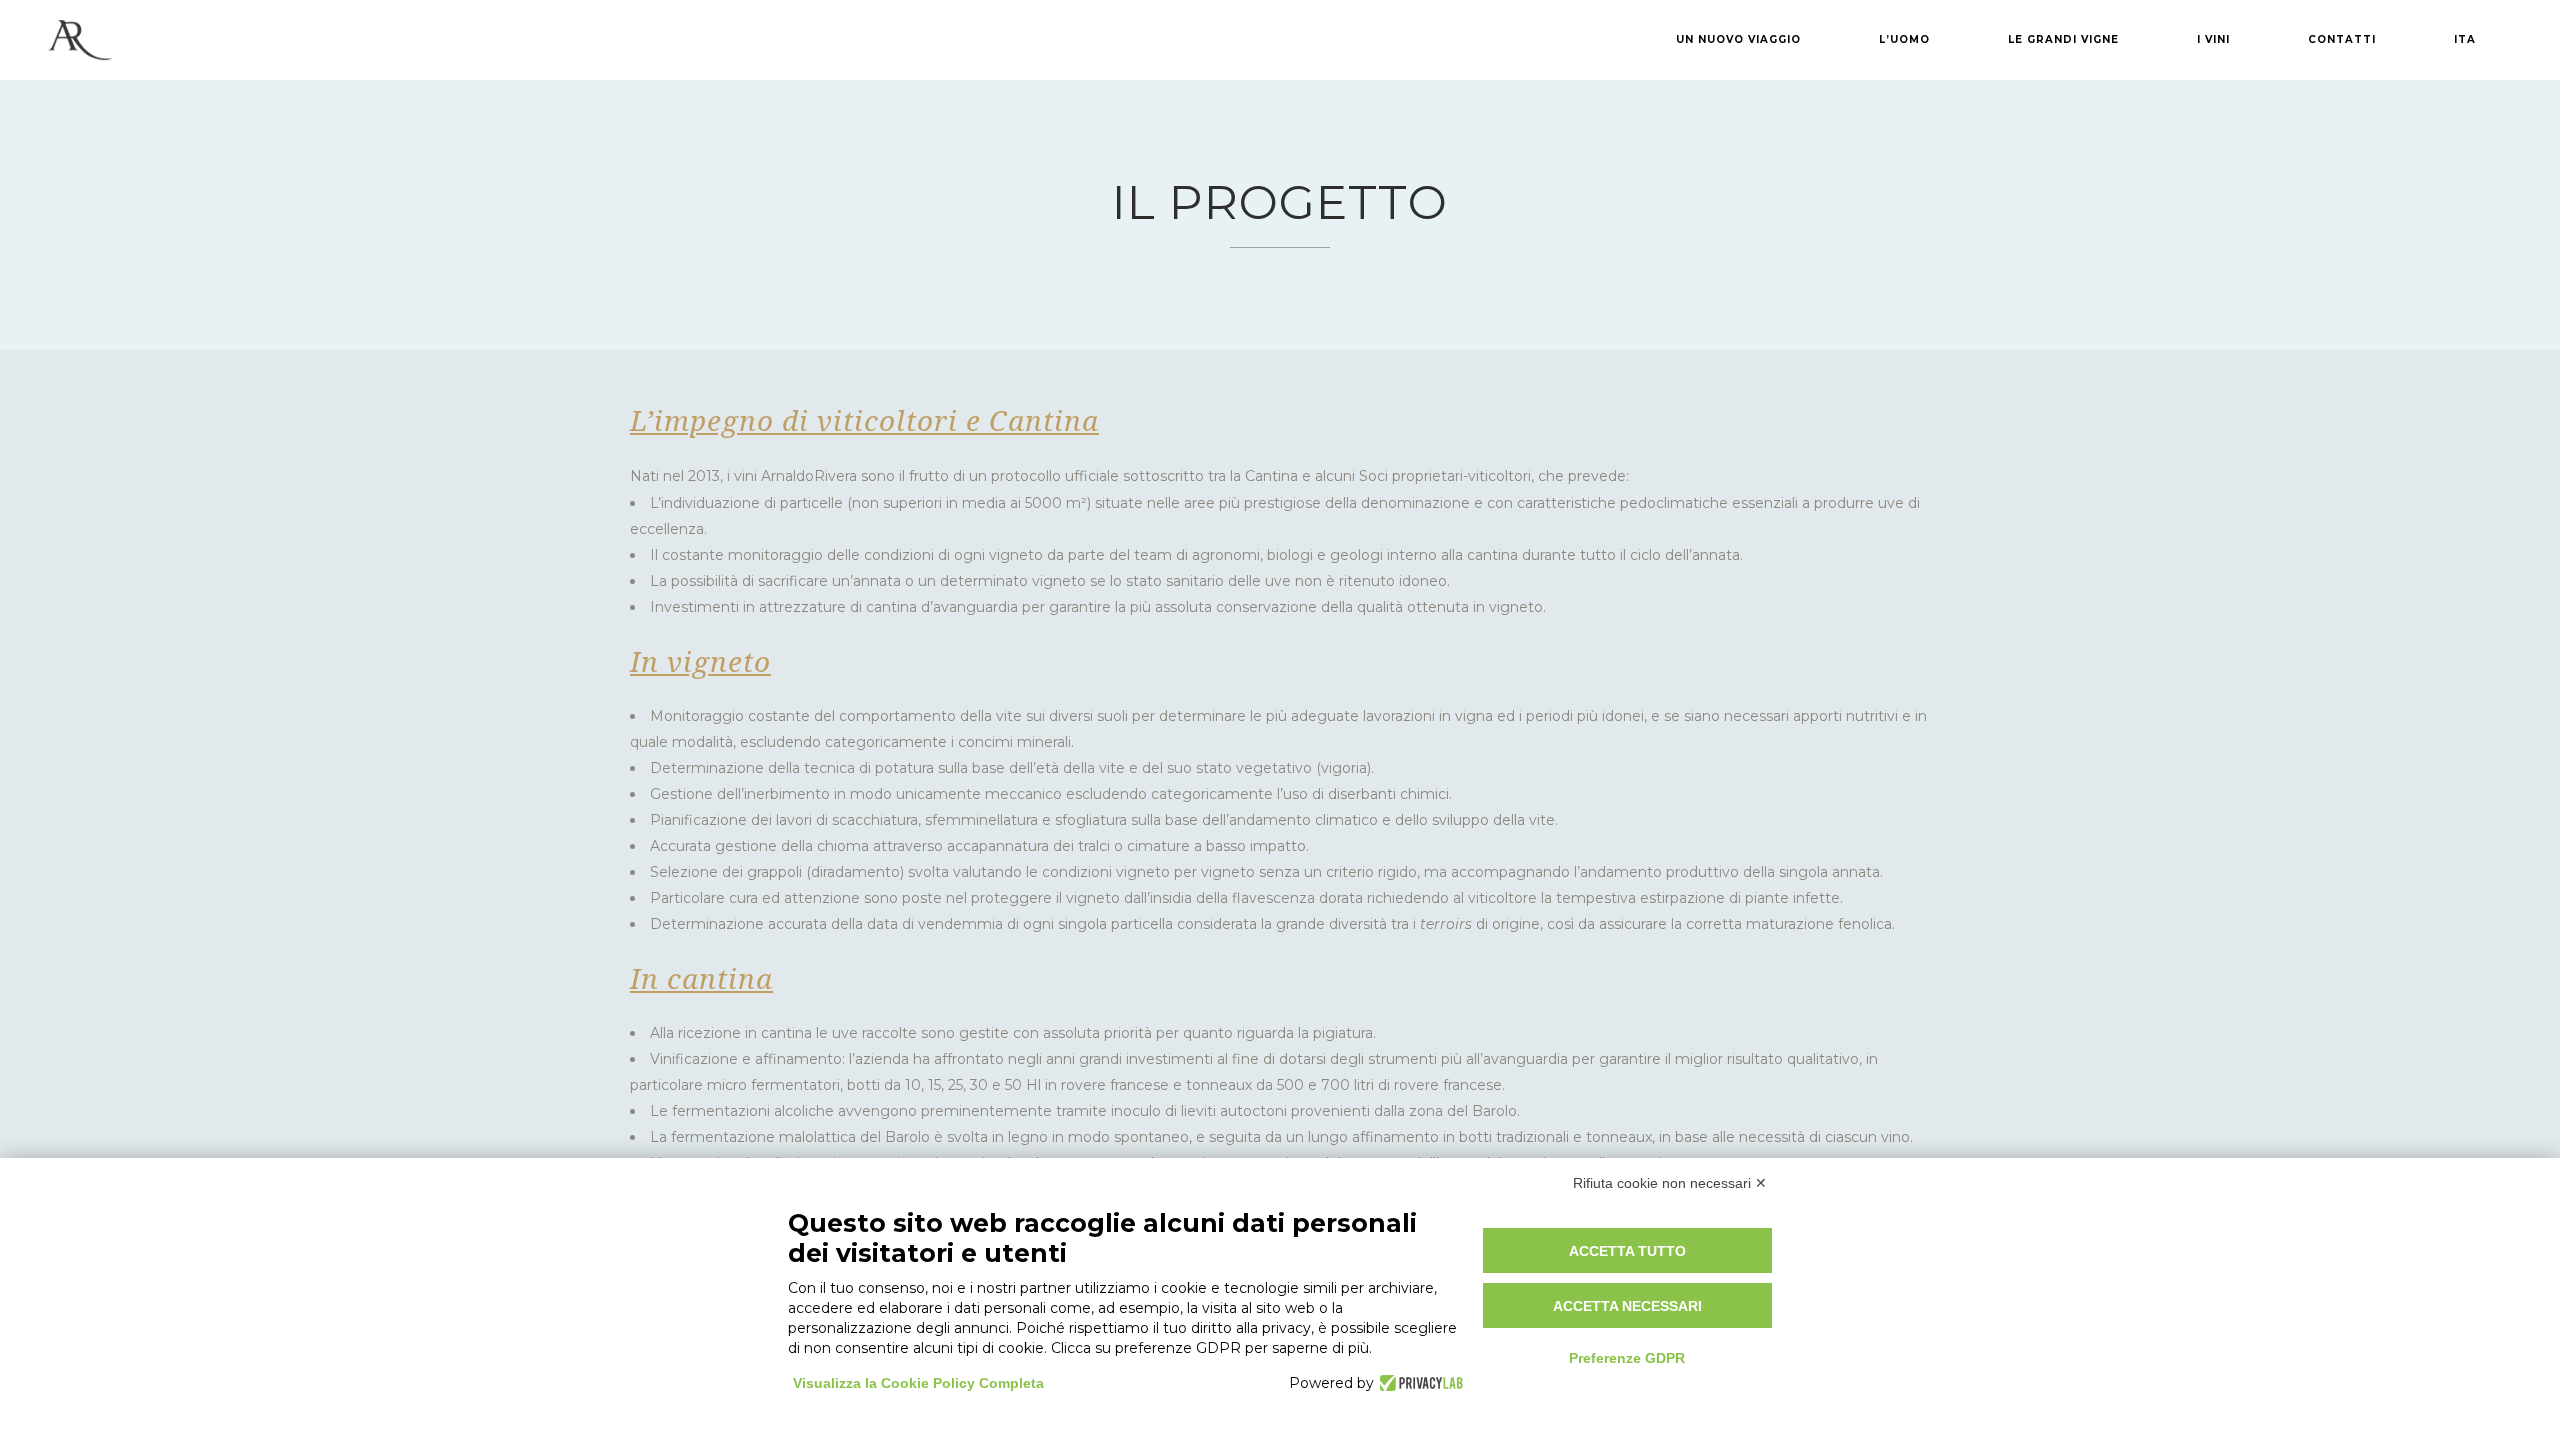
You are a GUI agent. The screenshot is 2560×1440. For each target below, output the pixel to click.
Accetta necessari (1627, 1306)
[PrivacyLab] (1418, 1383)
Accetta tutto (1627, 1251)
